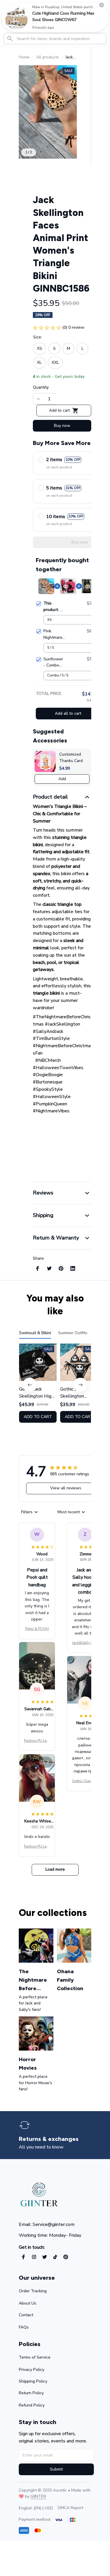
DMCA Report (71, 2508)
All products (48, 57)
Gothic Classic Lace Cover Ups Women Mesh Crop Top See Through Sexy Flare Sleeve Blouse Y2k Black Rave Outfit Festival (85, 1781)
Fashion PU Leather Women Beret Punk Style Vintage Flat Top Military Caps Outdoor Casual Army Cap (37, 1741)
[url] (38, 2497)
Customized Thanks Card (71, 758)
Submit (56, 2469)
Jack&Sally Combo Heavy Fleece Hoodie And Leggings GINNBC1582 (85, 1643)
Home (24, 57)
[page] (51, 2139)
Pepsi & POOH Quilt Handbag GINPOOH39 (37, 1629)
